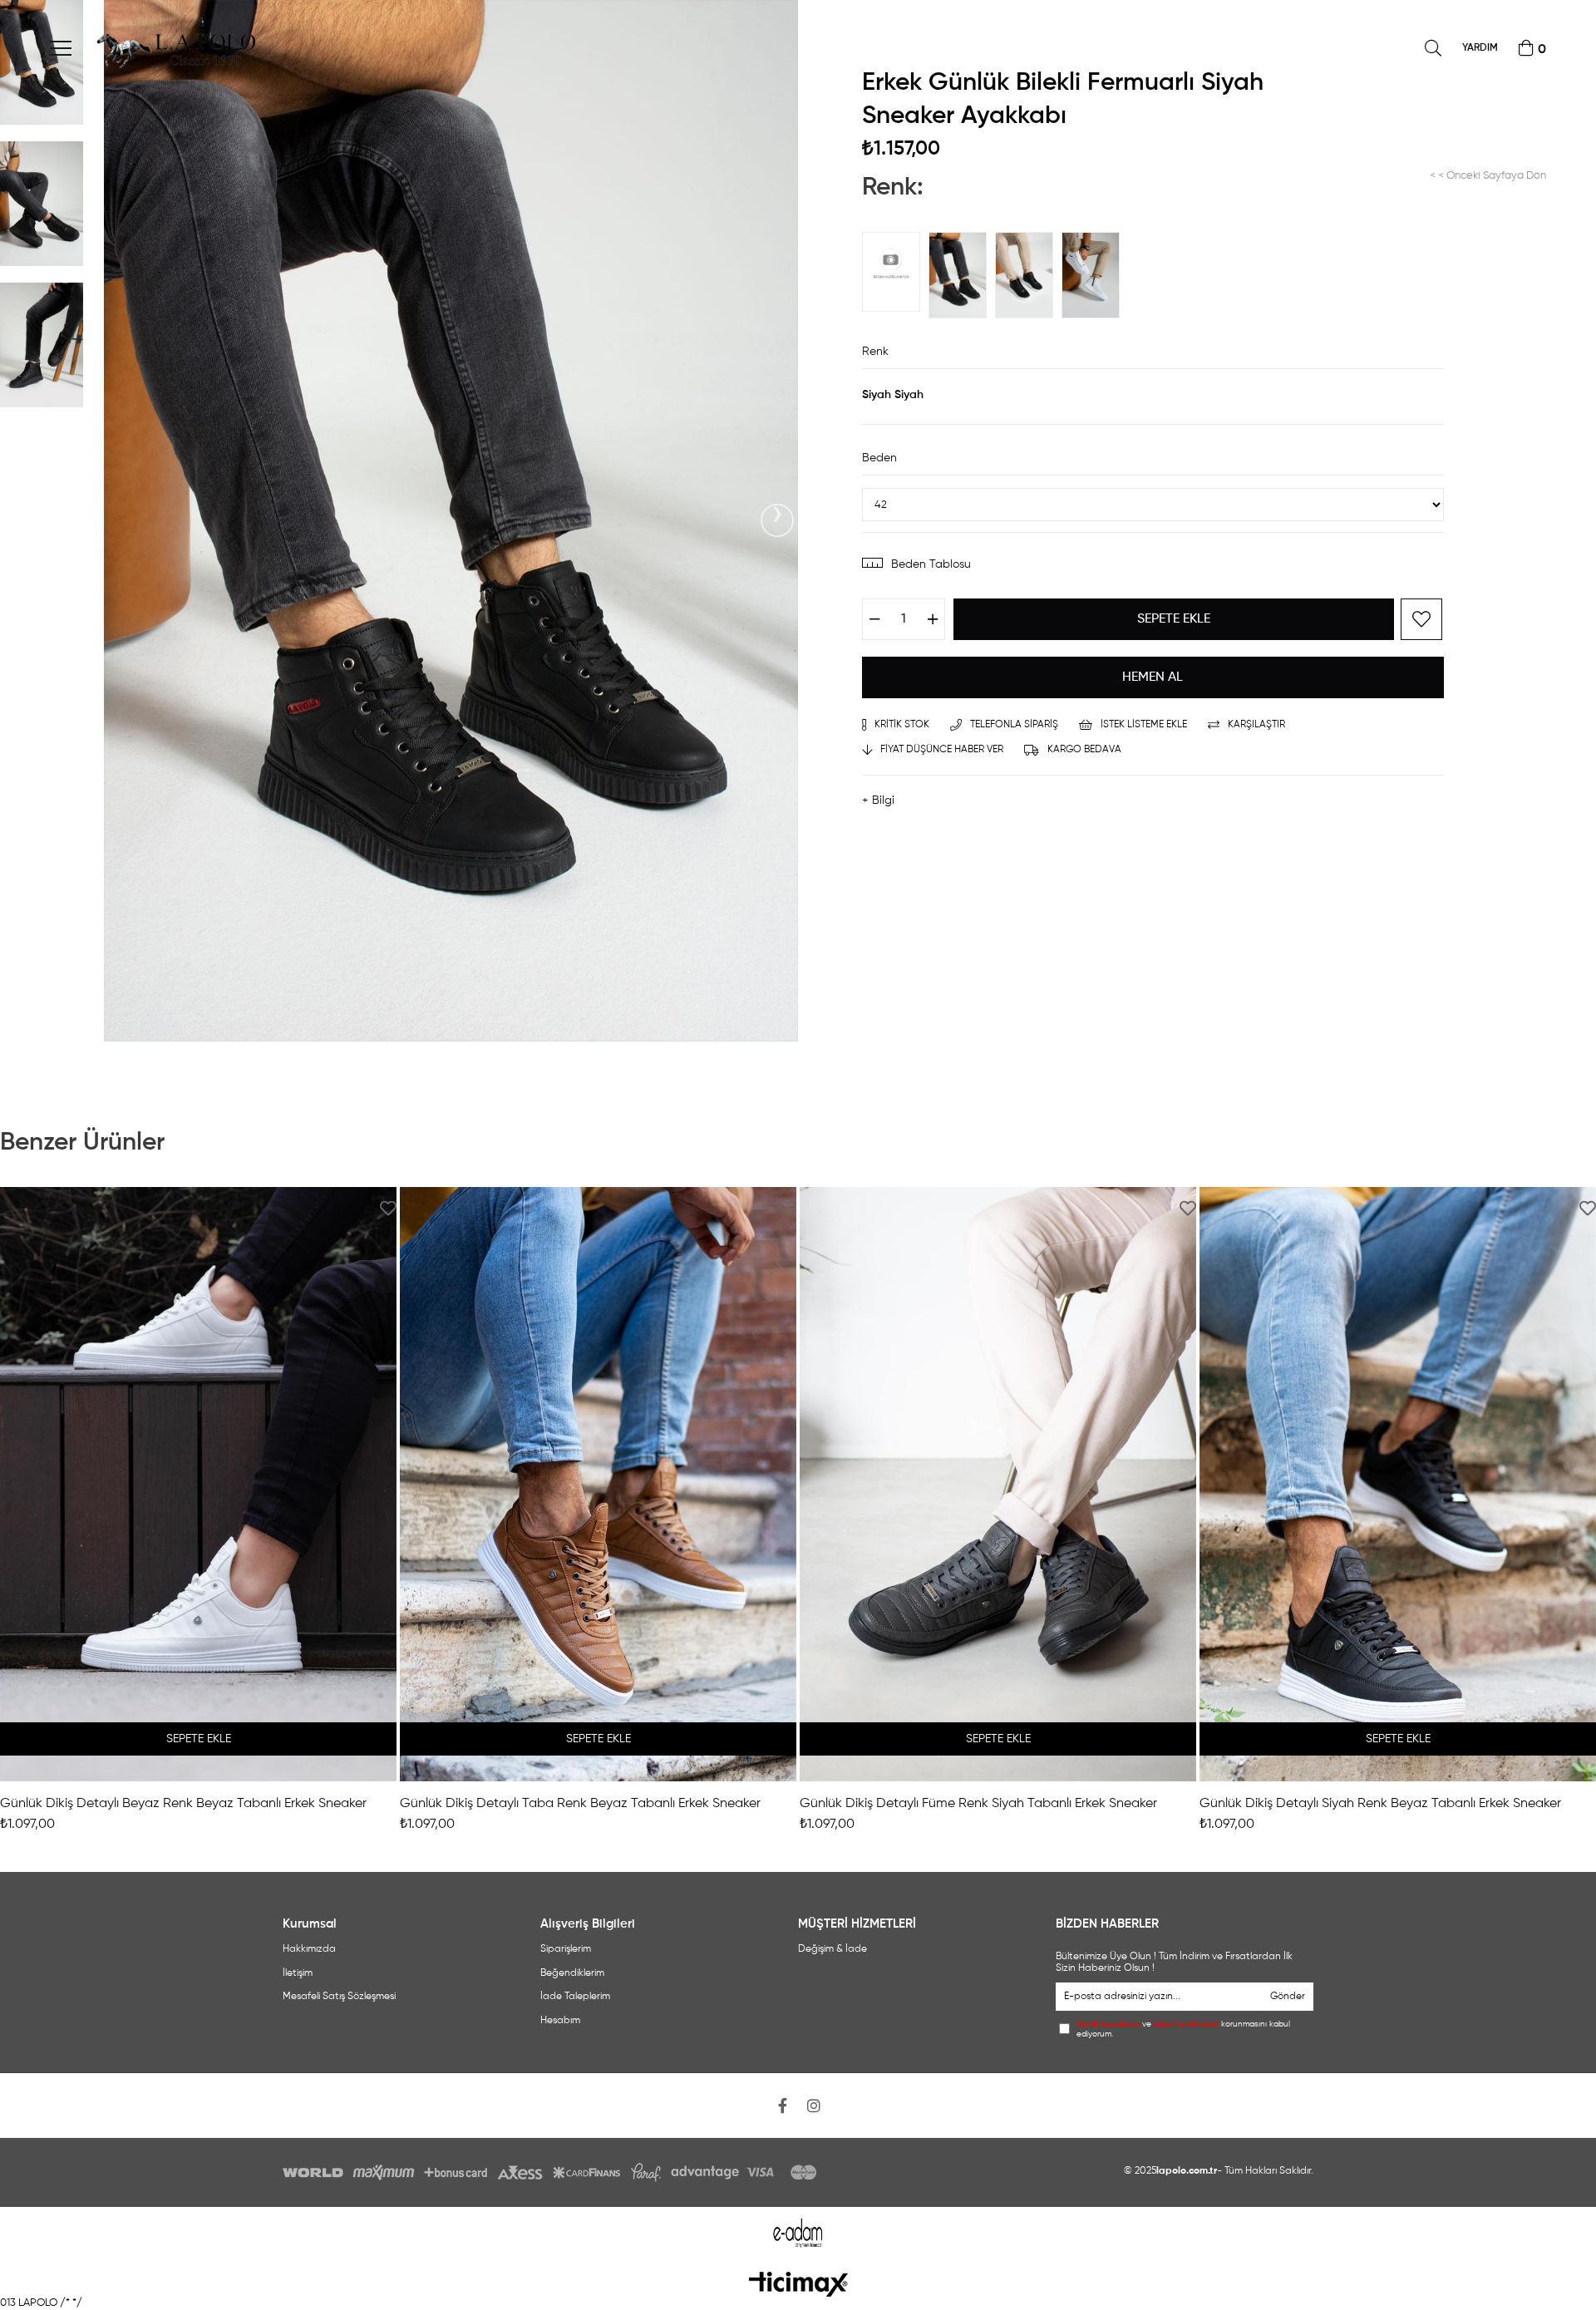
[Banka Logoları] (553, 2172)
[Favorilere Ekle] (1421, 619)
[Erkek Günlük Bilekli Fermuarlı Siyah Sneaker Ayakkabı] (962, 275)
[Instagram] (814, 2106)
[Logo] (798, 2284)
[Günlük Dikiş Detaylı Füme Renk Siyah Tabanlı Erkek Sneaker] (998, 1485)
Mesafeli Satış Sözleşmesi (339, 1997)
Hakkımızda (309, 1949)
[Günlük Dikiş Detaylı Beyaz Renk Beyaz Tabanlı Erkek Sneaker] (198, 1485)
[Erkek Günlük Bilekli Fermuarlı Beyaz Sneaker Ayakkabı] (1095, 275)
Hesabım (560, 2021)
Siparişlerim (566, 1949)
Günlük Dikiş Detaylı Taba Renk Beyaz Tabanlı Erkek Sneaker (580, 1804)
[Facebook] (782, 2106)
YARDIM (1480, 48)
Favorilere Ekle (388, 1208)
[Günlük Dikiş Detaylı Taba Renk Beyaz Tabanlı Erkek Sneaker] (598, 1485)
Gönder (1288, 1997)
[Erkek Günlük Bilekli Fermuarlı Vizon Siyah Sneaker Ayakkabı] (895, 272)
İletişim (298, 1973)
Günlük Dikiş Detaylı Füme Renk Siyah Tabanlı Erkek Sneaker (978, 1804)
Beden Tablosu (931, 564)
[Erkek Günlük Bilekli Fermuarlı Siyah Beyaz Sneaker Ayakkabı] (1028, 275)
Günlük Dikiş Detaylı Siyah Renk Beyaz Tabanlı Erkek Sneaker (1380, 1804)
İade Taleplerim (575, 1997)
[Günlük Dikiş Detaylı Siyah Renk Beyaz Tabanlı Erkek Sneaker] (1398, 1485)
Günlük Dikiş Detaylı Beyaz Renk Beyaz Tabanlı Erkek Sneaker (183, 1804)
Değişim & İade (832, 1949)
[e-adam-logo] (798, 2233)
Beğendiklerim (572, 1973)
